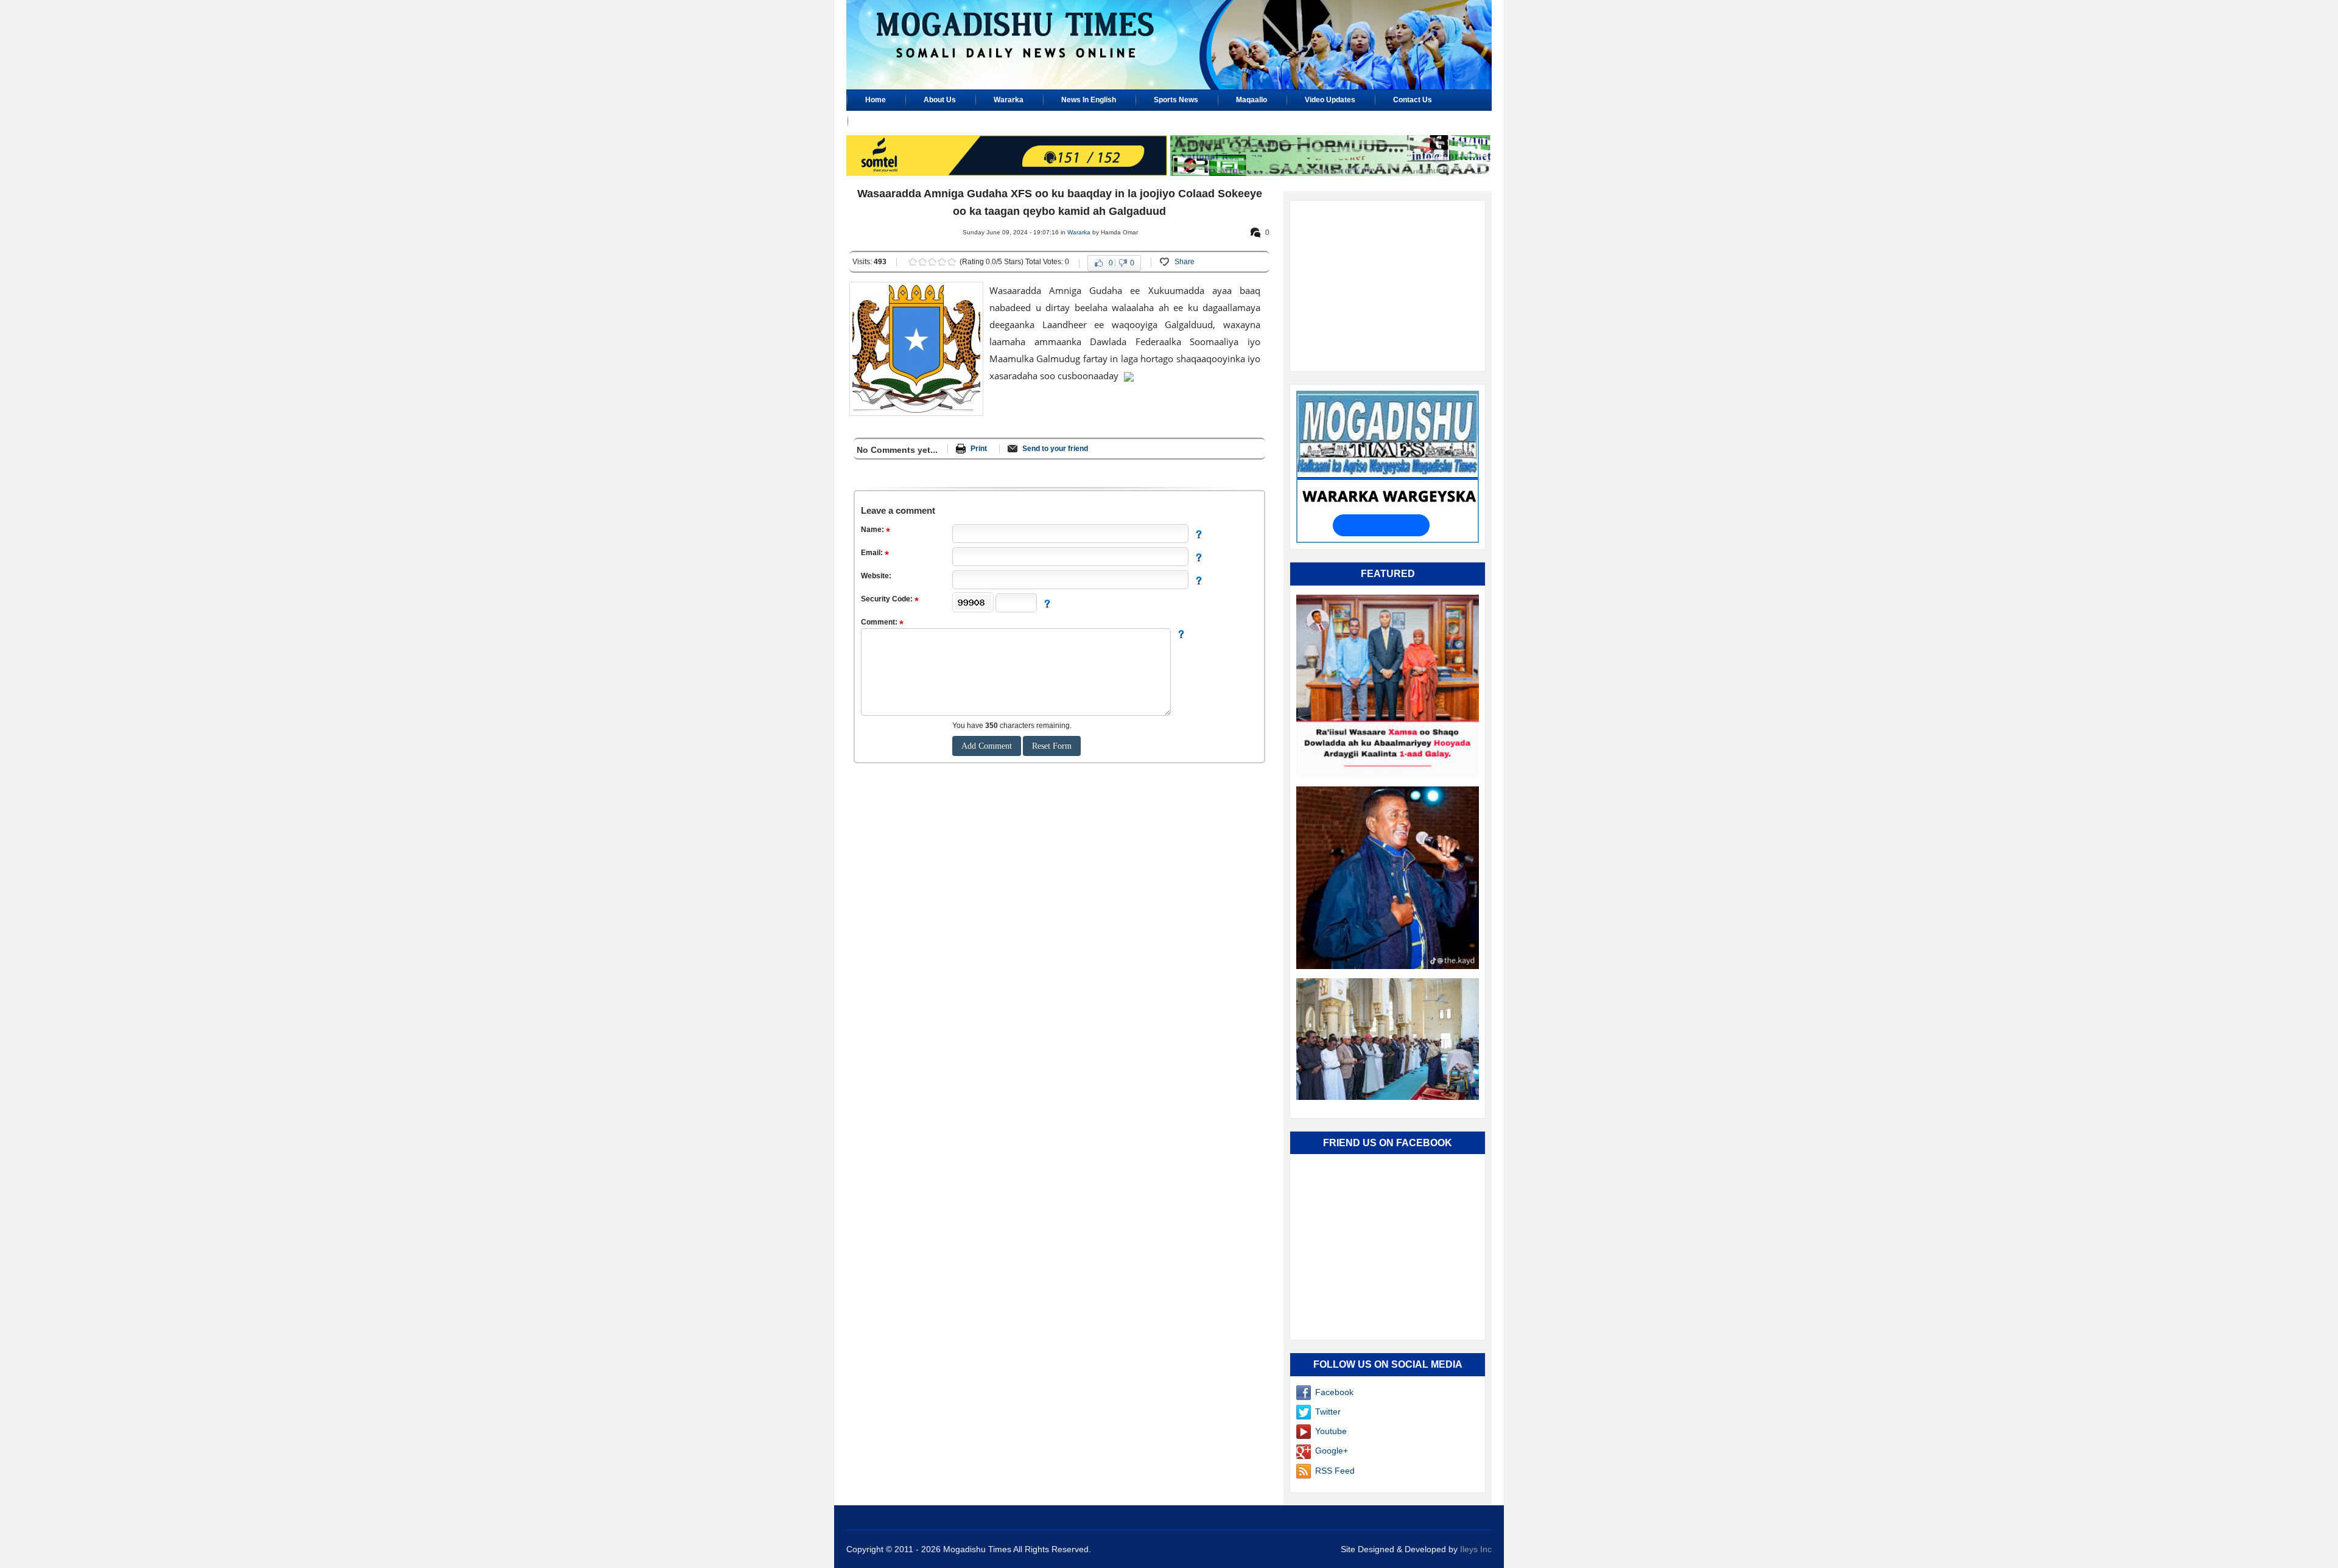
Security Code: (888, 599)
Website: (876, 576)
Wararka (1079, 232)
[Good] (932, 262)
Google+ (1332, 1451)
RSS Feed (1335, 1471)
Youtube (1331, 1431)
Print (979, 449)
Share (1185, 262)
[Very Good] (942, 262)
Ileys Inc (1476, 1549)
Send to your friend (1055, 449)
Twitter (1328, 1412)
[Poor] (913, 262)
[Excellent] (952, 262)
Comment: (880, 622)
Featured (1388, 574)
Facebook (1334, 1392)
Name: (873, 530)
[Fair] (922, 262)
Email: (873, 553)
